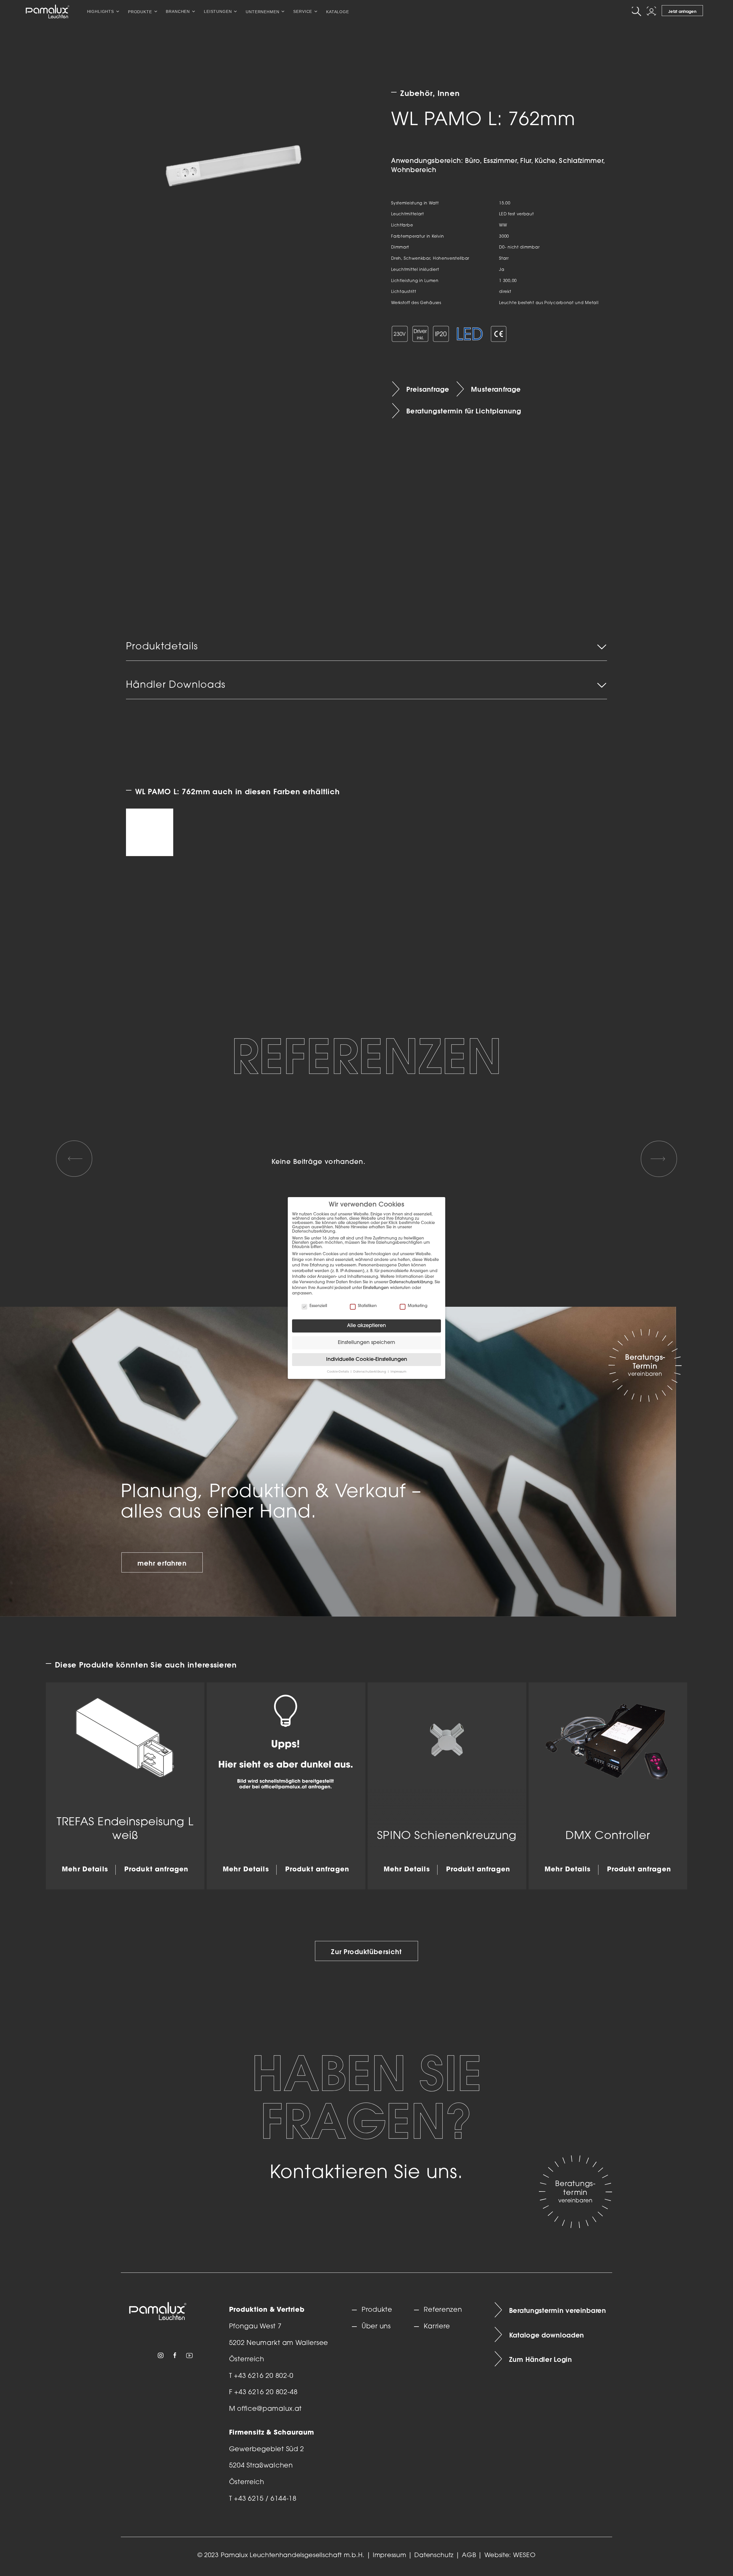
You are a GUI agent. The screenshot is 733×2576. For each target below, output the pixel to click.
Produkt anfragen (156, 1870)
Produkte (377, 2310)
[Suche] (637, 11)
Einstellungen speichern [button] (366, 1343)
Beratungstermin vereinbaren (558, 2310)
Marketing (418, 1306)
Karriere (437, 2327)
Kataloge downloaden (547, 2335)
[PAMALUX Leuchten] (48, 11)
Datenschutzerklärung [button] (370, 1372)
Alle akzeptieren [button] (366, 1326)
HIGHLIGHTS (101, 11)
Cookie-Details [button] (338, 1372)
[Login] (652, 11)
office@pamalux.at (269, 2409)
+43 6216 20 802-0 (264, 2376)
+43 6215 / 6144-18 (265, 2499)
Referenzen (443, 2310)
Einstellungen (376, 1288)
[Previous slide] (74, 1159)
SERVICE (303, 11)
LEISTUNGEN (218, 11)
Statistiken (367, 1306)
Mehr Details (85, 1870)
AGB (469, 2556)
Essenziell (318, 1306)
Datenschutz (434, 2556)
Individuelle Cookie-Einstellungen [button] (367, 1360)
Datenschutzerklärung (411, 1282)
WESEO (524, 2556)
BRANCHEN (178, 11)
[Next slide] (659, 1159)
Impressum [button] (398, 1372)
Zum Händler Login (541, 2359)
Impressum (389, 2556)
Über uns (376, 2327)
